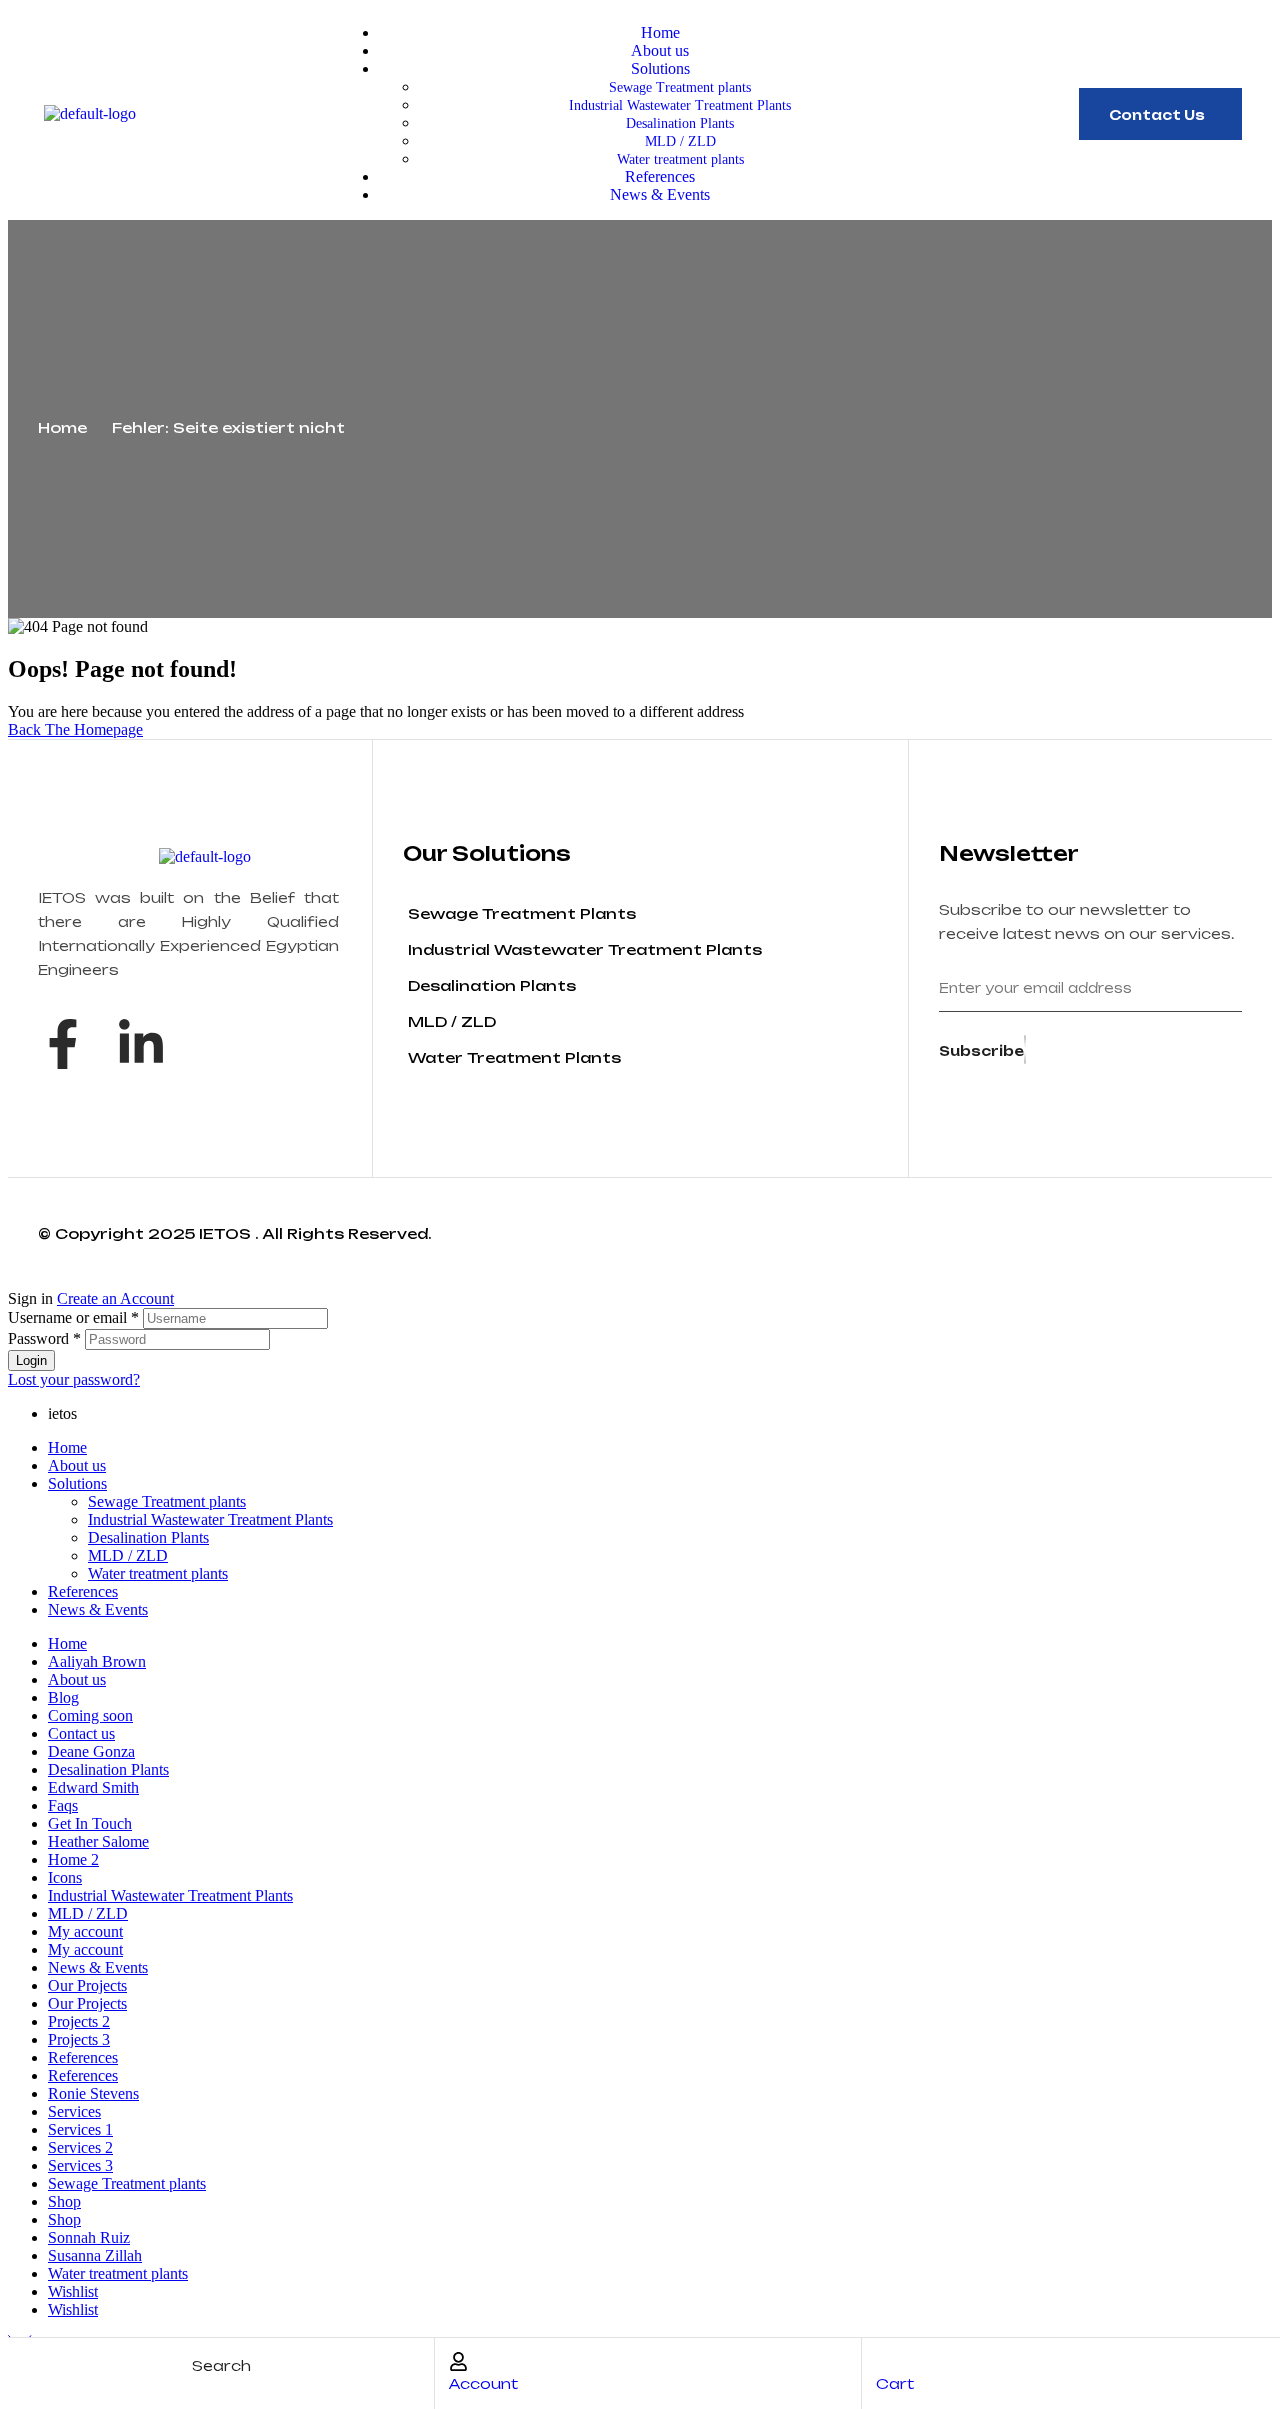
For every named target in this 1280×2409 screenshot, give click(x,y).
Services (74, 2111)
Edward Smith (93, 1787)
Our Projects (87, 1985)
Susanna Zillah (95, 2255)
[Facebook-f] (63, 1044)
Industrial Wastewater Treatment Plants (210, 1519)
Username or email (73, 1317)
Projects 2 (79, 2021)
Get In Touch (90, 1823)
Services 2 (80, 2147)
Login (31, 1360)
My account (85, 1931)
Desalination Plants (148, 1537)
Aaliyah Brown (97, 1661)
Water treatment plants (158, 1573)
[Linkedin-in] (141, 1044)
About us (77, 1465)
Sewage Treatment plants (167, 1501)
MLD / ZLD (128, 1555)
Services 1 (80, 2129)
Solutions (77, 1483)
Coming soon (90, 1715)
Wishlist (73, 2291)
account (483, 2383)
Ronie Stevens (93, 2093)
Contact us (81, 1733)
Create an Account (115, 1298)
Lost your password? (74, 1379)
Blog (63, 1697)
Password (44, 1338)
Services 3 (80, 2165)
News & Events (98, 1609)
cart (895, 2383)
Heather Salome (98, 1841)
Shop (64, 2201)
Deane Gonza (91, 1751)
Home (62, 427)
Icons (65, 1877)
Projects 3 (79, 2039)
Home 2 (73, 1859)
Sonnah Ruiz (89, 2237)
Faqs (63, 1805)
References (83, 1591)
